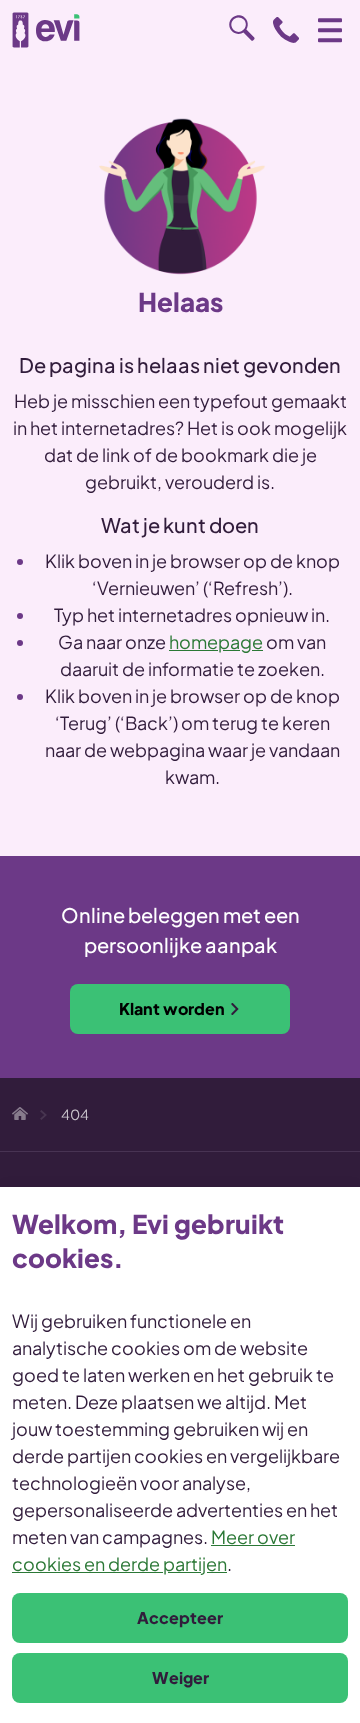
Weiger (180, 1677)
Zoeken (242, 28)
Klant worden (172, 1008)
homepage (216, 641)
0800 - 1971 (286, 30)
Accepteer (180, 1617)
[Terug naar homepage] (46, 30)
